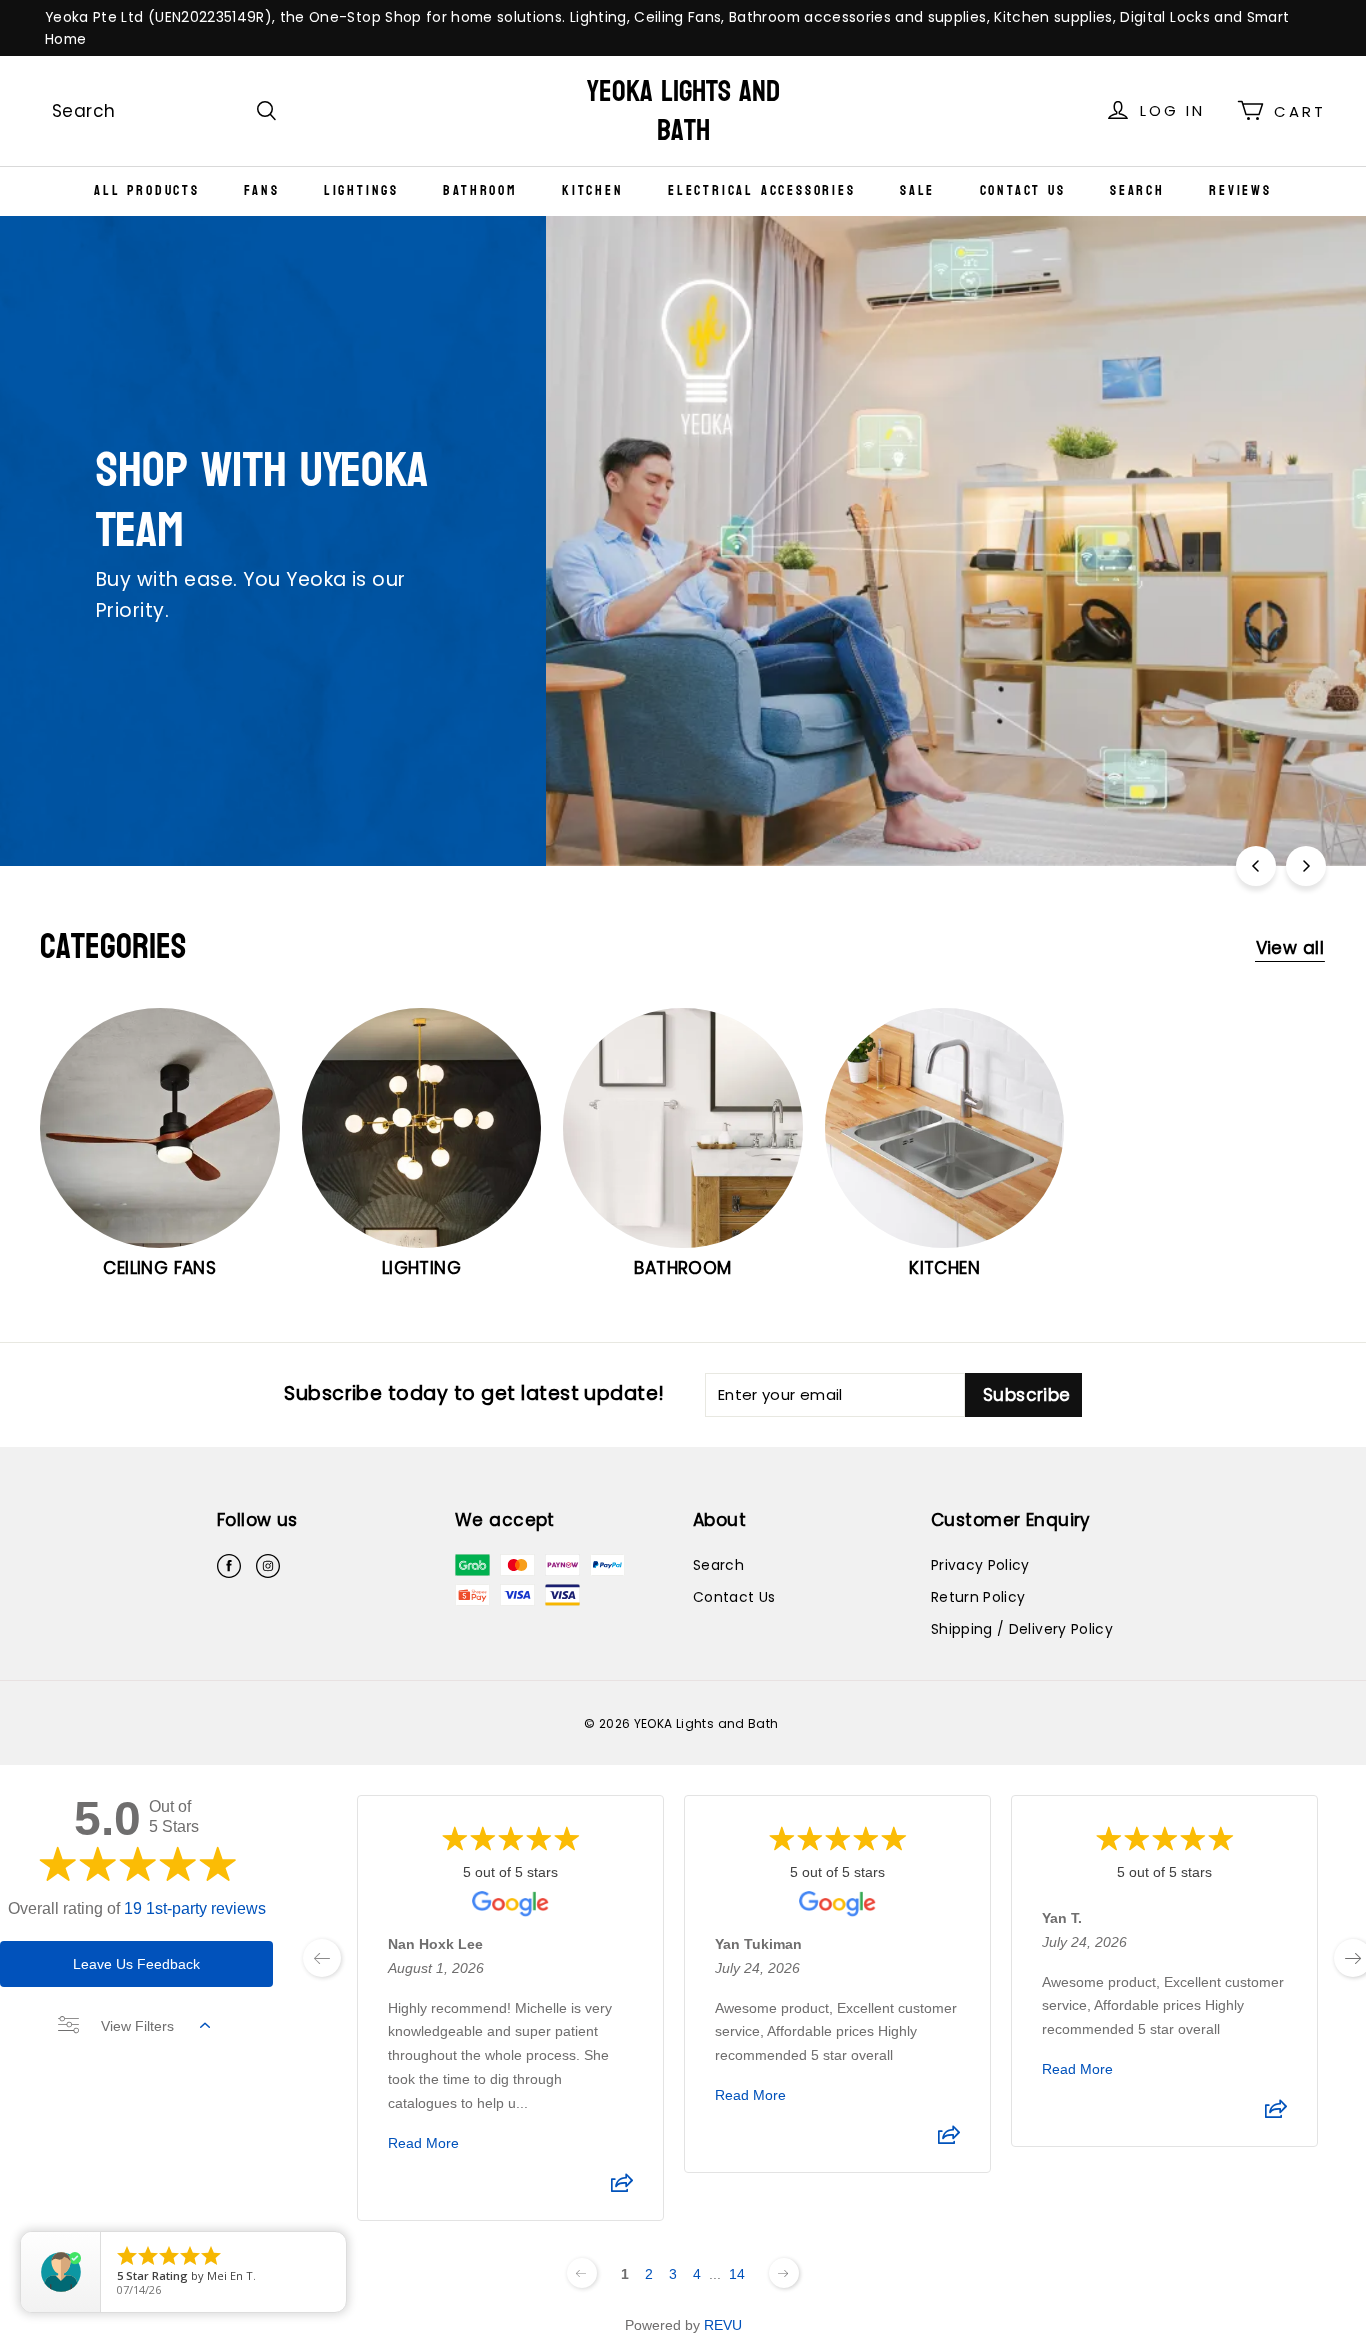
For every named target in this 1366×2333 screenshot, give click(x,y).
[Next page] (784, 2273)
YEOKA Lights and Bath (683, 111)
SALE (917, 190)
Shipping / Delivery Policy (1022, 1629)
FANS (261, 190)
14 (737, 2274)
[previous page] (322, 1958)
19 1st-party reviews (195, 1908)
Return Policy (978, 1597)
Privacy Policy (980, 1565)
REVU (723, 2325)
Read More (423, 2143)
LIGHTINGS (361, 190)
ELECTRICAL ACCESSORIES (762, 190)
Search (1137, 190)
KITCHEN (593, 190)
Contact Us (1023, 190)
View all (1290, 948)
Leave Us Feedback (136, 1964)
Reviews (1240, 190)
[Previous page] (582, 2273)
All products (147, 190)
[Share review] (622, 2189)
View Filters (137, 2026)
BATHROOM (480, 190)
